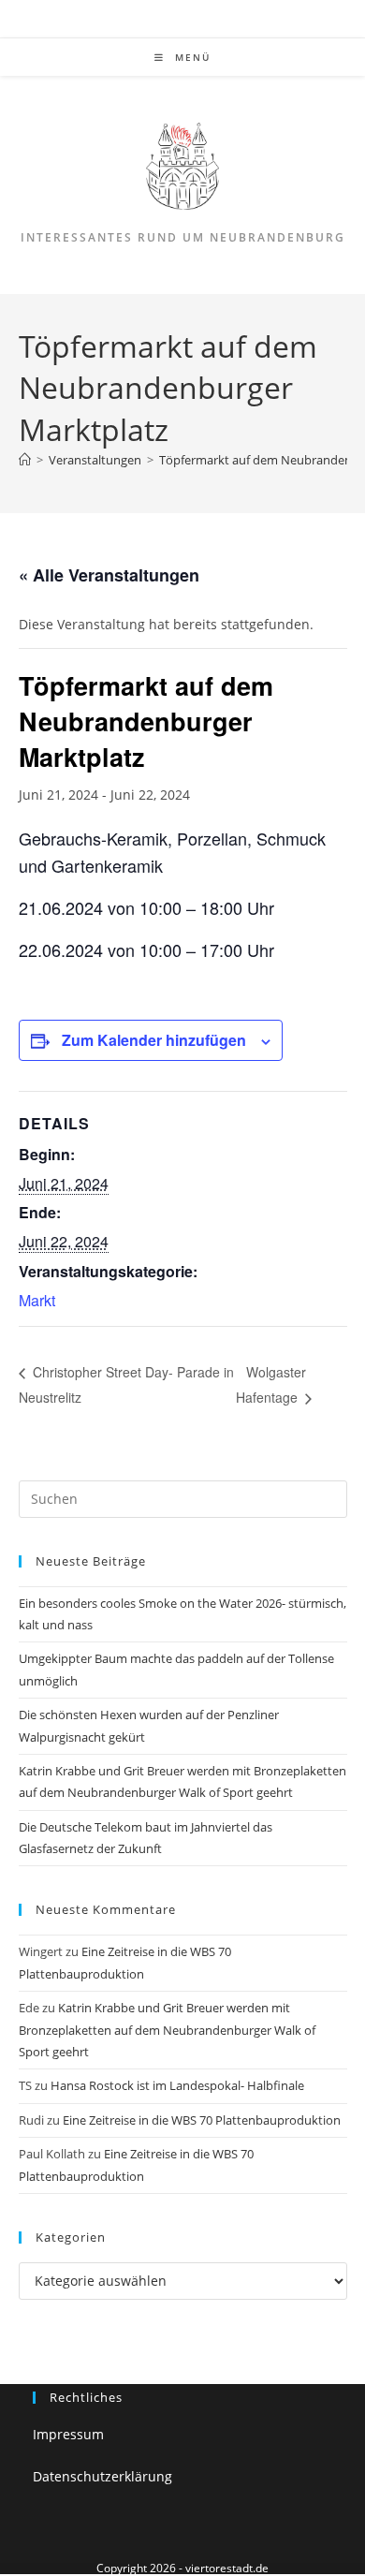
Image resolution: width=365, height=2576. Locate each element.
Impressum (68, 2434)
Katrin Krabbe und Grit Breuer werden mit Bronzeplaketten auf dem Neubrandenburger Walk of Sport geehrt (167, 2030)
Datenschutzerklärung (102, 2476)
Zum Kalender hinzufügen (154, 1040)
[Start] (25, 460)
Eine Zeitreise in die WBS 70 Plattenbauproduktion (202, 2120)
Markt (37, 1300)
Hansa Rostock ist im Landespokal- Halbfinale (177, 2085)
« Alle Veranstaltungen (109, 575)
